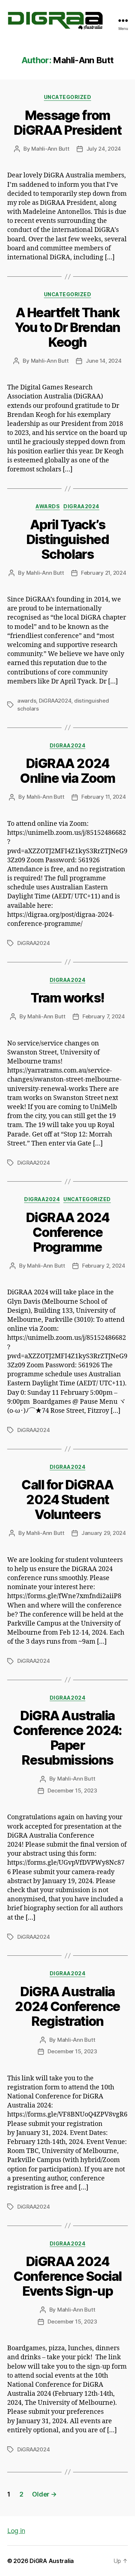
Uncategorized (68, 97)
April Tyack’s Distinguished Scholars (68, 539)
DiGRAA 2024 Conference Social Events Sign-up (67, 2276)
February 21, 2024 (104, 573)
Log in (16, 2531)
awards (27, 701)
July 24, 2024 (104, 149)
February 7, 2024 (104, 1016)
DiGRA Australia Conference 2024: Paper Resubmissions (67, 1738)
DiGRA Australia (52, 2561)
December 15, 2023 (72, 1790)
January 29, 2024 (104, 1533)
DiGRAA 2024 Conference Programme (68, 1232)
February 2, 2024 (104, 1266)
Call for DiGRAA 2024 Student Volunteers (67, 1500)
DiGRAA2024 (81, 506)
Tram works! (67, 998)
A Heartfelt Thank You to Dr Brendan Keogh (67, 327)
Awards (48, 506)
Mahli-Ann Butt (50, 149)
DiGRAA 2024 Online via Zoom (67, 771)
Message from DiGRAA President (67, 123)
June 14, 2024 (104, 361)
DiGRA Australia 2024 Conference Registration (67, 2006)
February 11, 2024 (104, 797)
